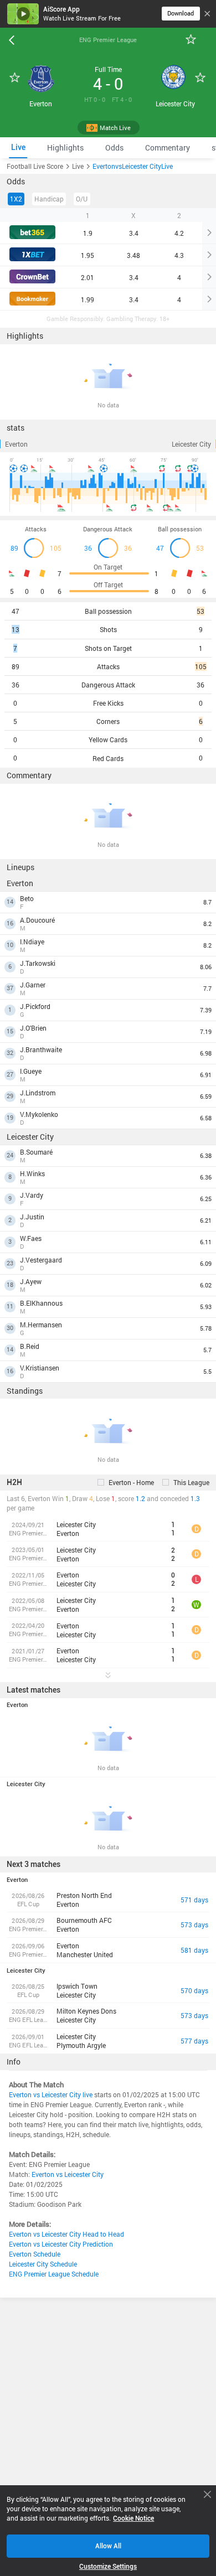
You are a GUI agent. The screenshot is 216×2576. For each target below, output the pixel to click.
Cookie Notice (133, 2518)
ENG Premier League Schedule (54, 2274)
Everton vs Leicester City (68, 2174)
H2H (14, 1482)
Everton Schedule (35, 2254)
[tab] (18, 148)
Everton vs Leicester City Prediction (61, 2244)
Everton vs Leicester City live (51, 2094)
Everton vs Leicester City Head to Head (66, 2234)
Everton (16, 444)
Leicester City (191, 444)
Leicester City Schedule (43, 2264)
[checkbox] (126, 1482)
